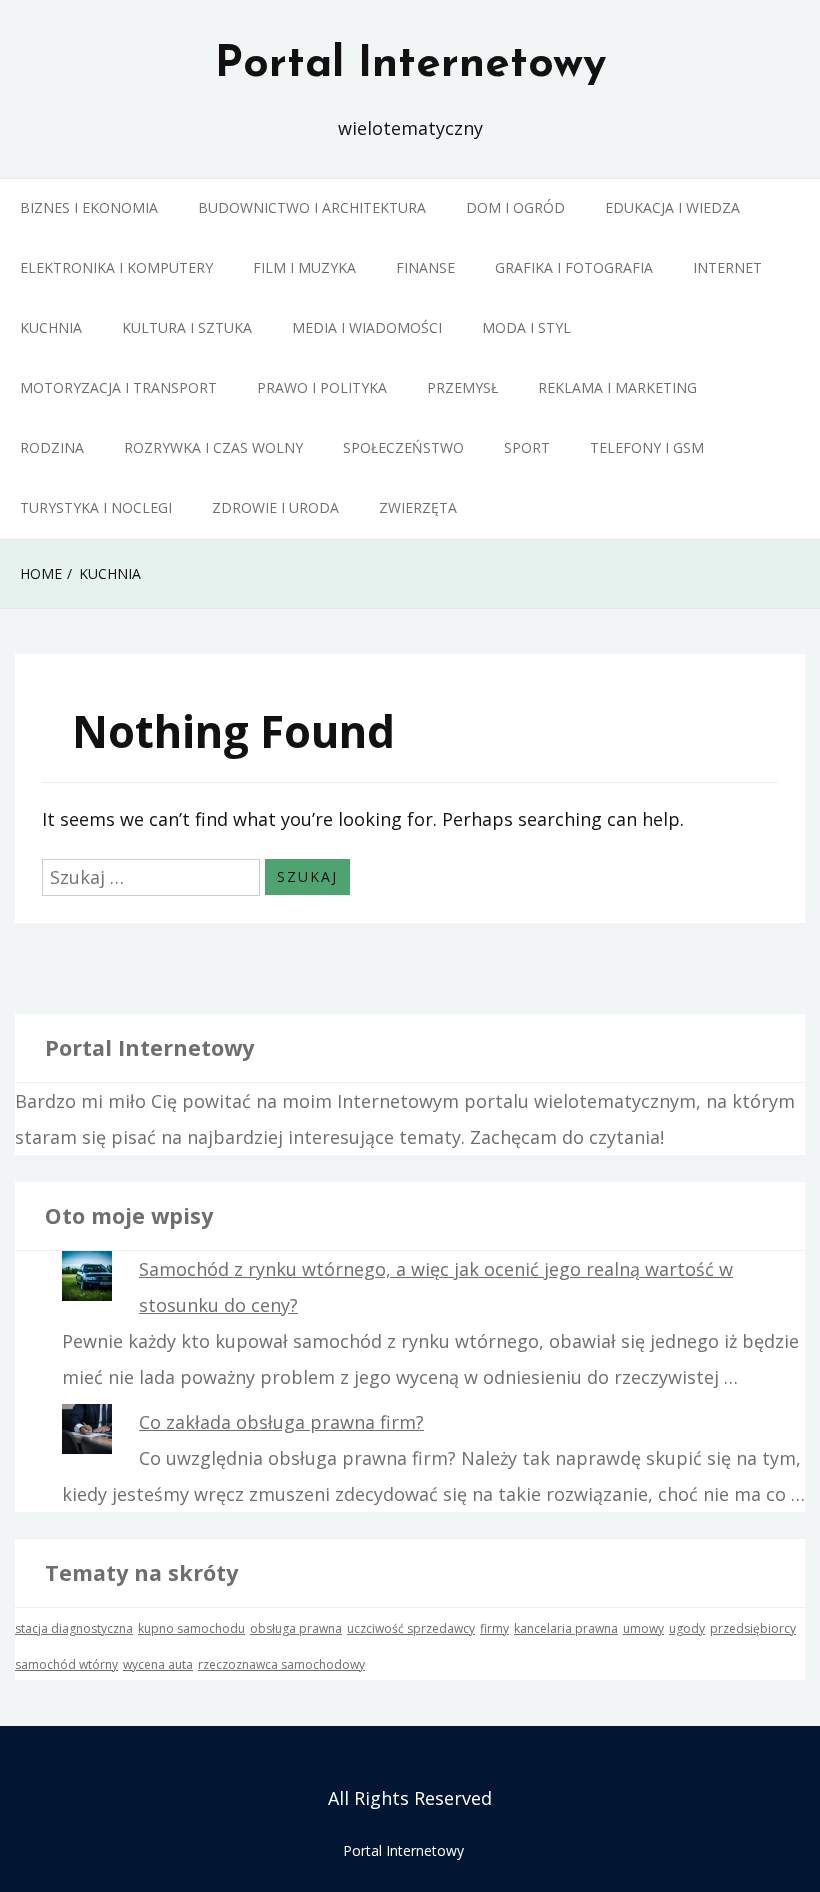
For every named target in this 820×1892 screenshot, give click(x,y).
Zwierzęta (418, 507)
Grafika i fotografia (574, 267)
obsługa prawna (296, 1628)
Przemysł (462, 387)
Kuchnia (51, 327)
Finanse (425, 267)
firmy (494, 1628)
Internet (727, 267)
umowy (643, 1628)
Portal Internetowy (410, 65)
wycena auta (158, 1664)
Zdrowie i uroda (275, 507)
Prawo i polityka (322, 387)
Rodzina (52, 447)
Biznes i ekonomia (89, 207)
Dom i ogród (515, 207)
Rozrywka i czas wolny (213, 447)
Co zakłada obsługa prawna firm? (281, 1422)
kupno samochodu (191, 1628)
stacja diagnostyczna (74, 1628)
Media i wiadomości (367, 327)
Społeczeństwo (403, 447)
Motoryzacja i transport (118, 387)
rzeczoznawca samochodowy (281, 1664)
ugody (687, 1628)
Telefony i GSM (647, 447)
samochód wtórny (66, 1664)
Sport (527, 447)
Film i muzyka (304, 267)
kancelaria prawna (566, 1628)
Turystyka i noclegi (96, 507)
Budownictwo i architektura (312, 207)
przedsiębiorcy (753, 1628)
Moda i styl (526, 327)
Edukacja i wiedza (672, 207)
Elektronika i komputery (116, 267)
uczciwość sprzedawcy (411, 1628)
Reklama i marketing (617, 387)
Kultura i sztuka (187, 327)
